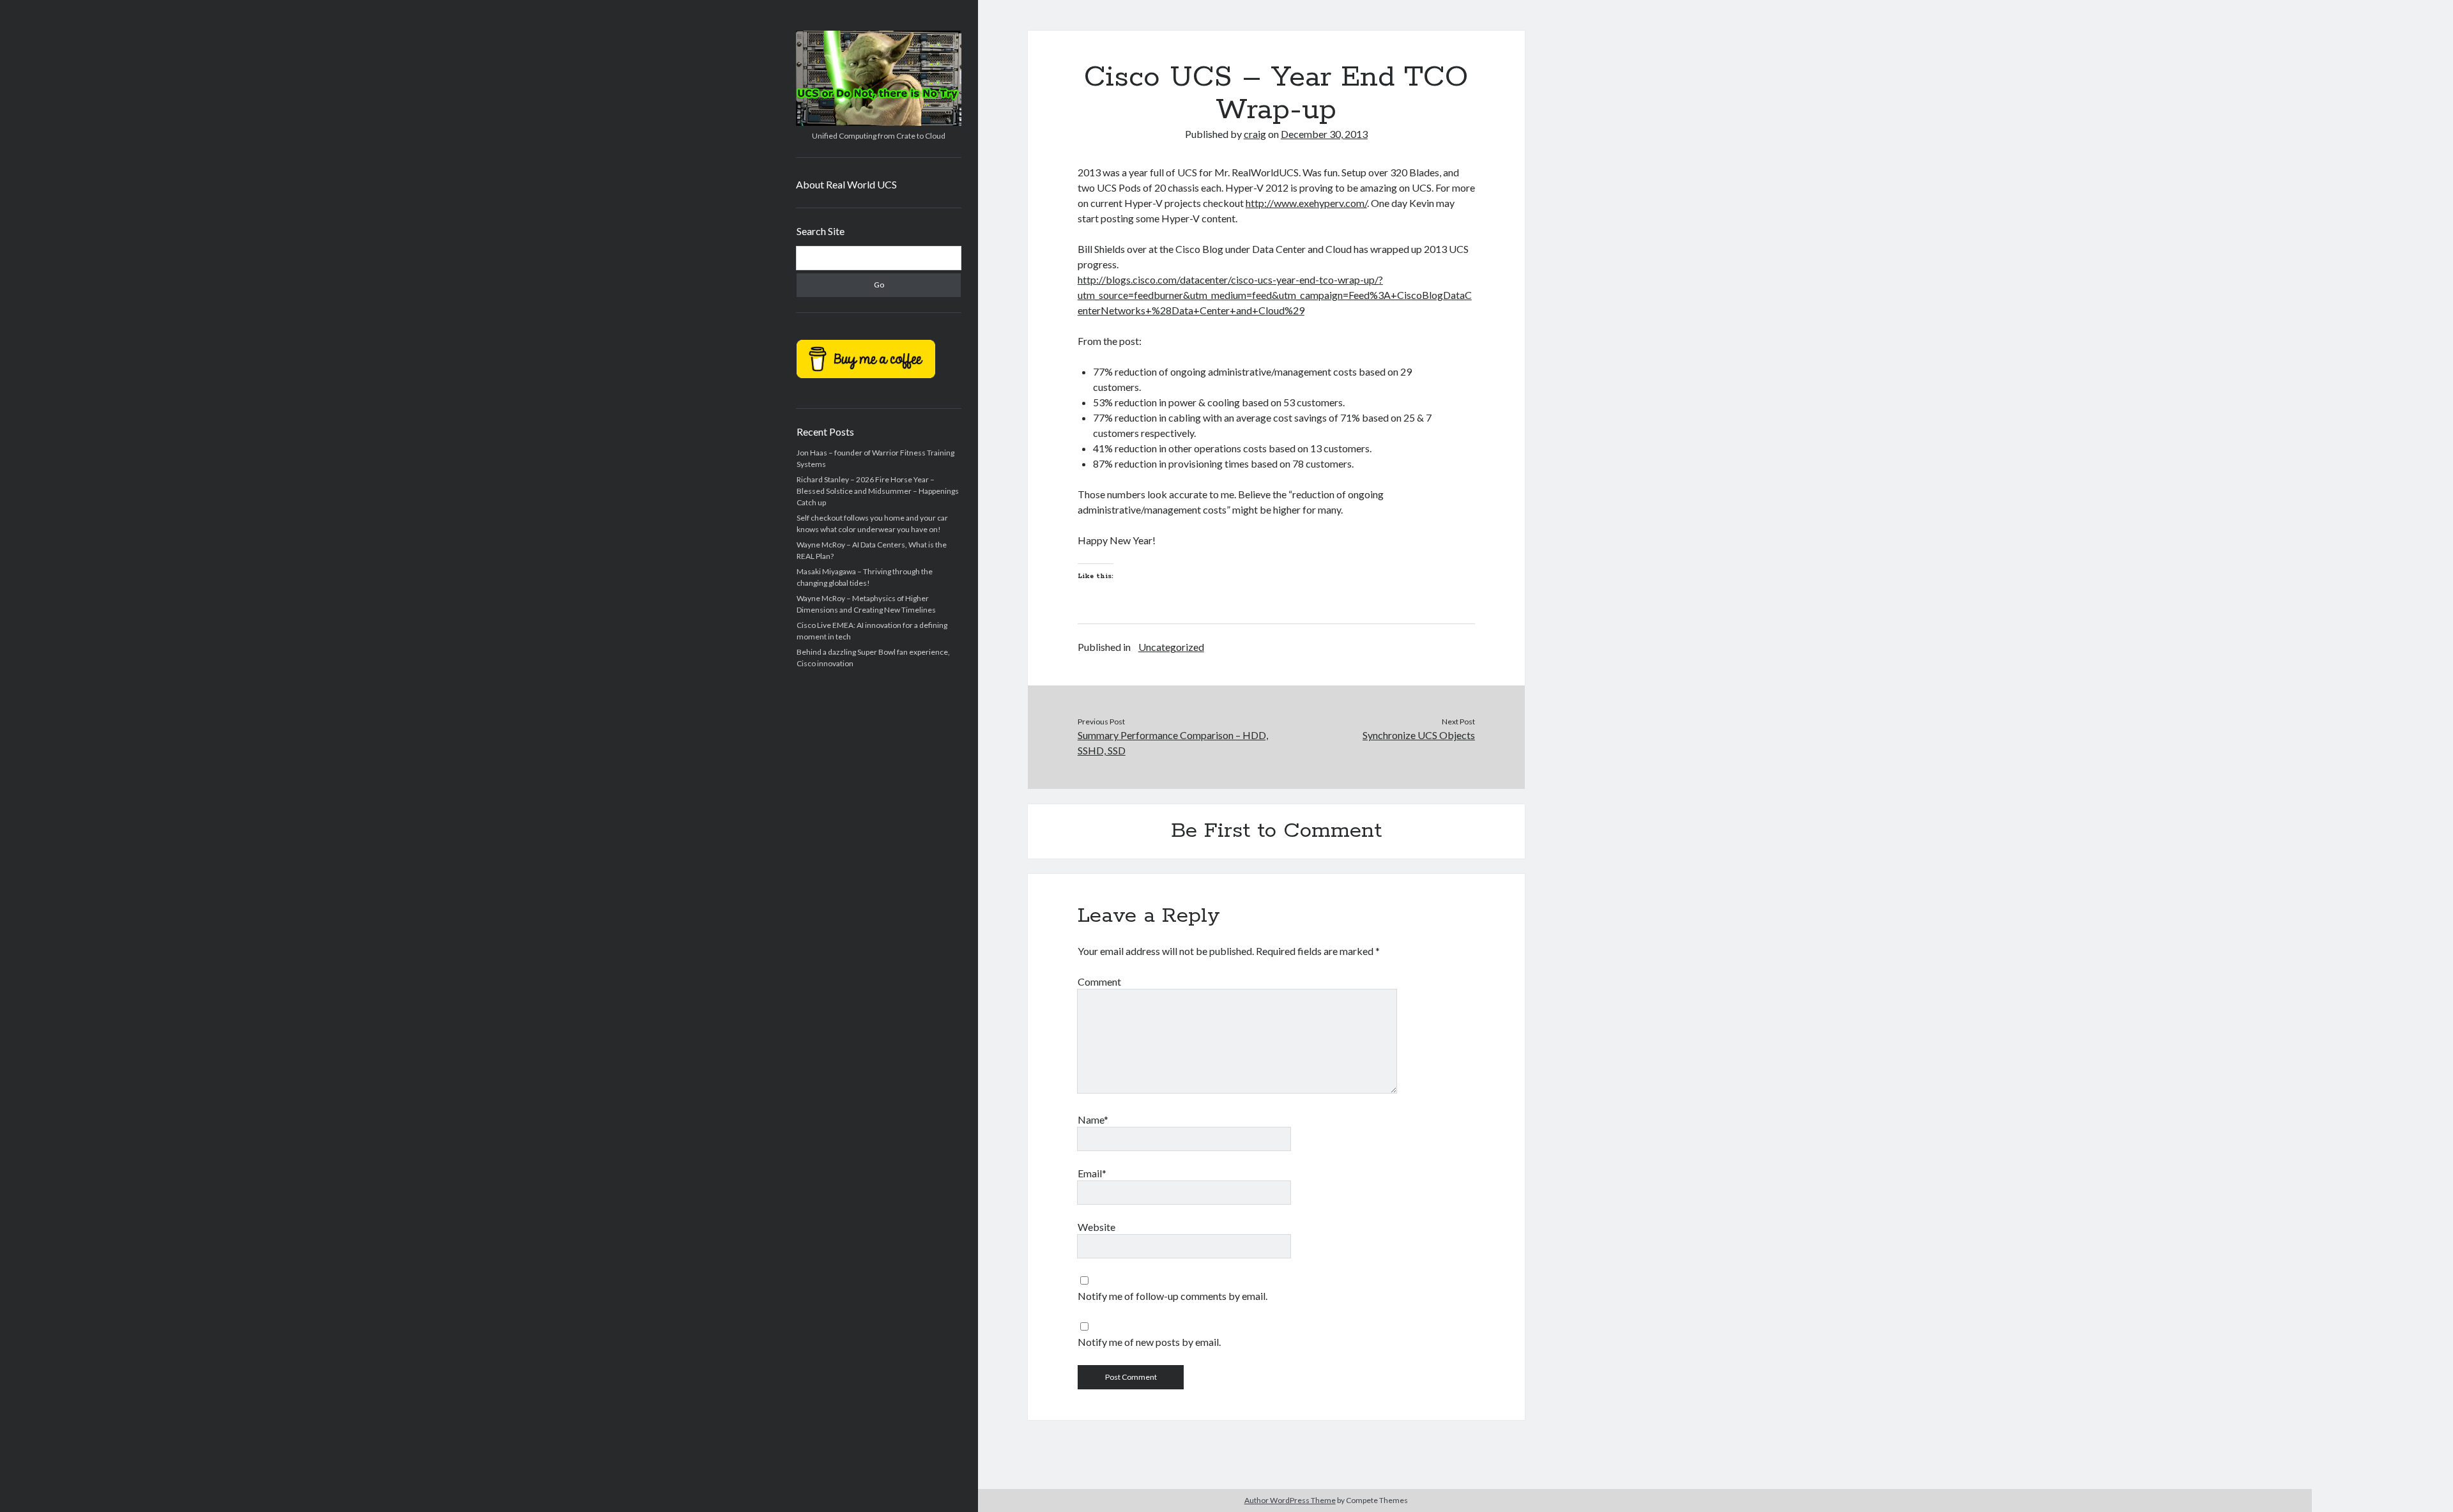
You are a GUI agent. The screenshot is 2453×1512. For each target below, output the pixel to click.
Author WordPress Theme (1290, 1500)
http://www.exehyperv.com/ (1306, 203)
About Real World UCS (846, 184)
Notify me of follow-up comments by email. (1173, 1296)
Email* (1092, 1173)
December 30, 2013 (1324, 134)
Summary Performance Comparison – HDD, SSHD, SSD (1173, 743)
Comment (1099, 981)
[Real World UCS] (879, 121)
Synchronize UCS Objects (1419, 735)
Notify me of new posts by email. (1149, 1342)
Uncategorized (1171, 647)
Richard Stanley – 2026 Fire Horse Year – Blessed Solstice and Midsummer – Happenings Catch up (878, 491)
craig (1255, 134)
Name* (1093, 1119)
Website (1097, 1227)
